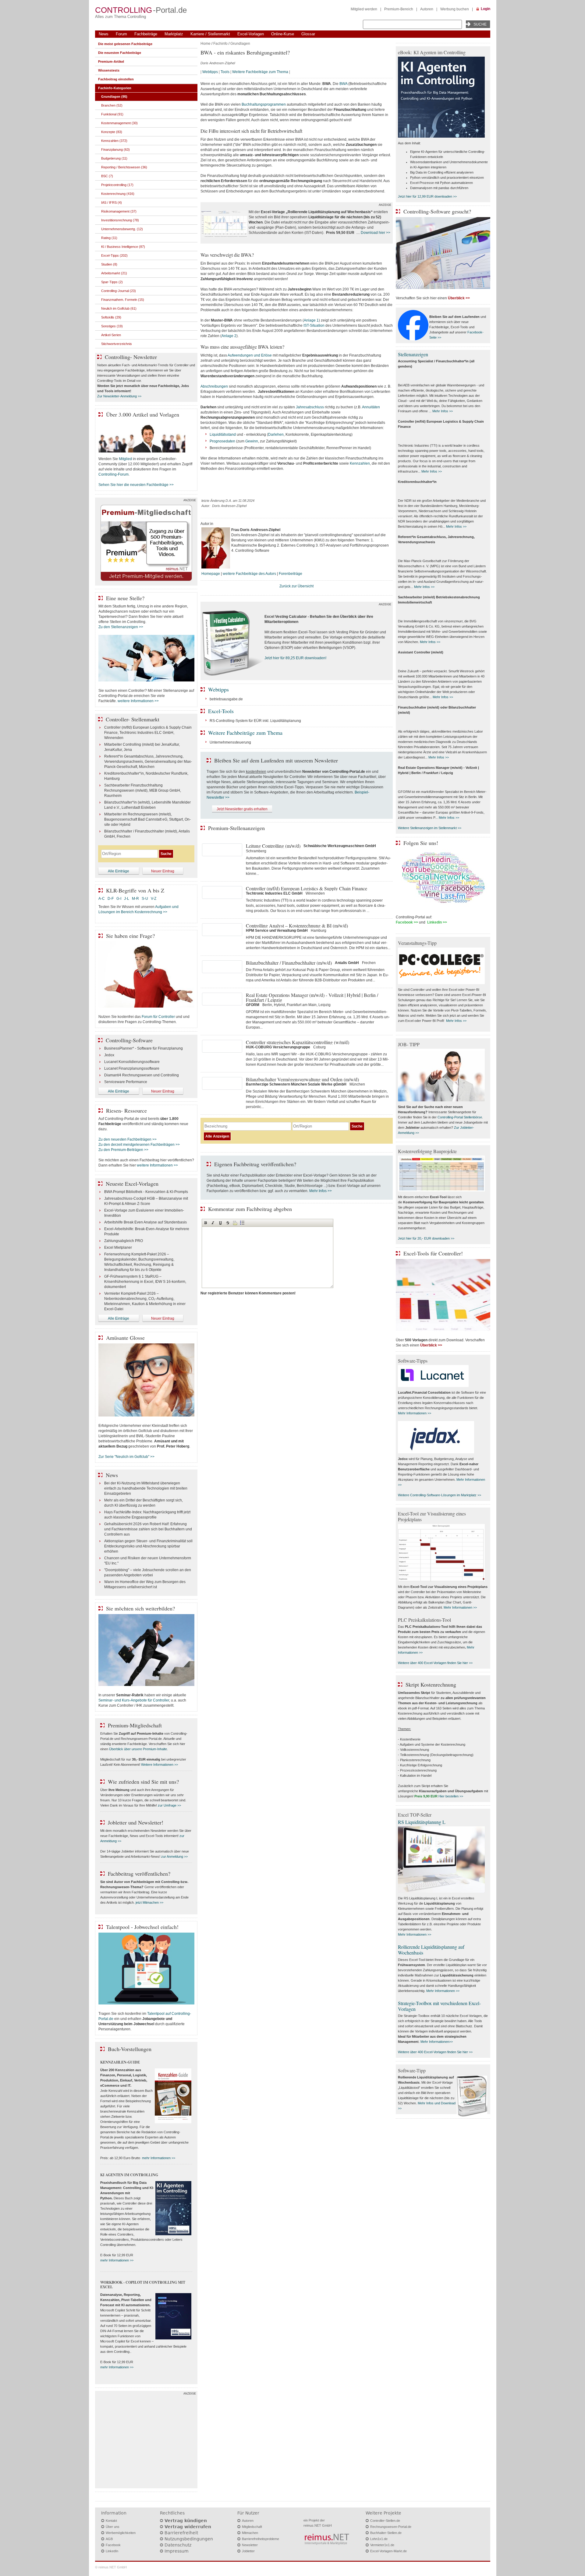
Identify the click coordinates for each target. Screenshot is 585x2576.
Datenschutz (178, 2545)
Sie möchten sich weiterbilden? (140, 1608)
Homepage (211, 574)
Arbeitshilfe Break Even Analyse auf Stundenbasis (145, 1222)
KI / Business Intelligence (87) (123, 247)
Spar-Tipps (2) (112, 282)
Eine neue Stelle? (125, 598)
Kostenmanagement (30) (119, 123)
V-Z (154, 899)
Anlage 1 (311, 320)
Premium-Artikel (111, 62)
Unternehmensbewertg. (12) (122, 229)
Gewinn (252, 441)
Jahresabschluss (310, 407)
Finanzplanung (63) (115, 150)
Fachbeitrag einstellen (116, 79)
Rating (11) (109, 238)
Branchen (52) (112, 105)
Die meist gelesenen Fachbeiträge (125, 44)
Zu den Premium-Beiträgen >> (123, 1150)
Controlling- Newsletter (131, 357)
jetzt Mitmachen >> (149, 1902)
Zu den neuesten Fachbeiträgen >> (128, 1139)
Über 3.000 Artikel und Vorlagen (143, 414)
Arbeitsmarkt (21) (114, 273)
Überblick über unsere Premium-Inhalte (138, 1749)
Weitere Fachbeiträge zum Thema (260, 72)
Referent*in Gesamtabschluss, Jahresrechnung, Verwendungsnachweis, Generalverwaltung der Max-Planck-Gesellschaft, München (148, 762)
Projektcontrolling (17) (117, 185)
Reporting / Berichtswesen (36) (124, 167)
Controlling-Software (129, 1040)
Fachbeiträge (146, 34)
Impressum (177, 2551)
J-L (127, 899)
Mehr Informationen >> (415, 1413)
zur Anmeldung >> (174, 1856)
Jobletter (248, 2551)
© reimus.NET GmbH (111, 2567)
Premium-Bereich (399, 9)
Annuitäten (371, 407)
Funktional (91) (112, 114)
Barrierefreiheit (181, 2533)
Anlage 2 (229, 336)
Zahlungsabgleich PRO (124, 1241)
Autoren (427, 9)
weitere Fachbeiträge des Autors (249, 574)
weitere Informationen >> (138, 701)
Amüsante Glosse (125, 1338)
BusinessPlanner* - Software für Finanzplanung (144, 1048)
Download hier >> (376, 233)
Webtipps (210, 72)
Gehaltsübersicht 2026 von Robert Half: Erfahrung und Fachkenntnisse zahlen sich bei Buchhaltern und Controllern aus (148, 1529)
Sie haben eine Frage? (130, 936)
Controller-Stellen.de (385, 2521)
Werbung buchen (455, 9)
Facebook (113, 2545)
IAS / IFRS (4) (112, 202)
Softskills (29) (111, 317)
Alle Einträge (119, 871)
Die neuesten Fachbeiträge (120, 53)
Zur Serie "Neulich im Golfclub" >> (126, 1457)
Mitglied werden (364, 9)
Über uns (113, 2527)
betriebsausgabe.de (226, 699)
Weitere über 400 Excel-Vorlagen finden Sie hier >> (435, 1663)
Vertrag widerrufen (188, 2527)
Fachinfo (220, 44)
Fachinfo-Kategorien (115, 88)
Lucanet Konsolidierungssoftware (132, 1062)
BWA (343, 84)
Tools (225, 72)
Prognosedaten (222, 441)
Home (206, 44)
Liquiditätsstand (223, 435)
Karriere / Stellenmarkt (210, 34)
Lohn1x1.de (379, 2539)
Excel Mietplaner (118, 1248)
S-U (145, 899)
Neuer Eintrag (163, 871)
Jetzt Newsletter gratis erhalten (242, 809)
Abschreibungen (214, 386)
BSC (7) (107, 176)
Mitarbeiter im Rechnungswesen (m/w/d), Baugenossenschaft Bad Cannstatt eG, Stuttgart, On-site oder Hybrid (147, 819)
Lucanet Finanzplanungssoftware (132, 1068)
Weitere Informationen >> (160, 1765)
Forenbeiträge (291, 574)
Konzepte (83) (112, 132)
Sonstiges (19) (112, 326)
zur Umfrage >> (169, 1805)
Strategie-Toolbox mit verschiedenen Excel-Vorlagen (439, 2006)
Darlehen (276, 435)
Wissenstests (109, 70)
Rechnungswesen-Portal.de (391, 2527)
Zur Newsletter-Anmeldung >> (119, 396)
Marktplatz (174, 34)
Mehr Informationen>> (437, 2042)
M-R (135, 899)
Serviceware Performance (126, 1082)
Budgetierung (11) (114, 158)
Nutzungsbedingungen (189, 2539)
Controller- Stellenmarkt (133, 719)
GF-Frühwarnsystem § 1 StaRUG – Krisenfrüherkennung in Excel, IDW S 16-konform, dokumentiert (145, 1282)
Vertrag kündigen (186, 2521)
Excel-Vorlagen (251, 34)
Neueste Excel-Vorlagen (132, 1184)
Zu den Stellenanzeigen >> (121, 627)
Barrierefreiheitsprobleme (261, 2539)
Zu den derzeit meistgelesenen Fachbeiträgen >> (139, 1145)
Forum (121, 34)
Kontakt (111, 2521)
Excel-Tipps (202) (114, 255)
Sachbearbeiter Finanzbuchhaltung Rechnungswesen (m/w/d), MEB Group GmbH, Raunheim (143, 790)
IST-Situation (314, 326)
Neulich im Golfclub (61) (119, 308)
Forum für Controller (158, 1017)
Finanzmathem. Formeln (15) (123, 300)
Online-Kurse (283, 34)
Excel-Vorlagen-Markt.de (388, 2551)
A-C (102, 899)
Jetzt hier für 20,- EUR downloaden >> (426, 1238)
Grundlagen (240, 44)
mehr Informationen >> (159, 2158)
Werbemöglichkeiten (121, 2533)
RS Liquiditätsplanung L (422, 1822)
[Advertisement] (146, 2441)
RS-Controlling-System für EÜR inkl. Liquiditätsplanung (255, 721)
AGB (109, 2539)
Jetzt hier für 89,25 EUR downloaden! (295, 658)
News (104, 34)
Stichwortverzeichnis (117, 344)
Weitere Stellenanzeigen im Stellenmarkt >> (430, 828)
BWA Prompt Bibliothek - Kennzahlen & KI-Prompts (146, 1192)
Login (486, 9)
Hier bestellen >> (451, 1796)
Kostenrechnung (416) (118, 194)
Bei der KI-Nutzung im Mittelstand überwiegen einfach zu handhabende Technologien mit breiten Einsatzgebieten (146, 1488)
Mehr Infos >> (321, 1191)
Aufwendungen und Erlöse (250, 355)
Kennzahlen (360, 463)
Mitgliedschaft (252, 2527)
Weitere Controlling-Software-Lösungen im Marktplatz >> (440, 1495)
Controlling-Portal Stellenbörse (460, 1117)
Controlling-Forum (113, 474)
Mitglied (125, 459)
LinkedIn (112, 2551)
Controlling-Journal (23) (119, 291)
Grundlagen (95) (114, 97)
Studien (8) (109, 264)
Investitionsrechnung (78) (120, 220)
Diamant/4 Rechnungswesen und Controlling (142, 1075)
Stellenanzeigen (413, 354)
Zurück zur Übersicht (296, 586)
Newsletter (250, 2545)
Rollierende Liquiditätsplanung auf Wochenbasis (431, 1950)
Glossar (308, 34)
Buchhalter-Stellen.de (386, 2533)
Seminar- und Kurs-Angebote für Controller (134, 1700)
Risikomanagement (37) (119, 211)
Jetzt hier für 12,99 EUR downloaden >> (427, 196)
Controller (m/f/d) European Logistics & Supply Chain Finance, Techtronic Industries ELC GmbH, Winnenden (148, 733)
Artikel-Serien (111, 335)
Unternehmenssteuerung (230, 742)
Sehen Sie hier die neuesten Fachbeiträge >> (136, 485)
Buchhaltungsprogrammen (264, 104)
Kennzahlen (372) (114, 141)
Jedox (109, 1055)
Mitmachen (250, 2533)
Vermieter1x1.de (382, 2545)
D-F (111, 899)
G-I (119, 899)
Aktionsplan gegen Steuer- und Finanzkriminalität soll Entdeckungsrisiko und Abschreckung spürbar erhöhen (148, 1546)
